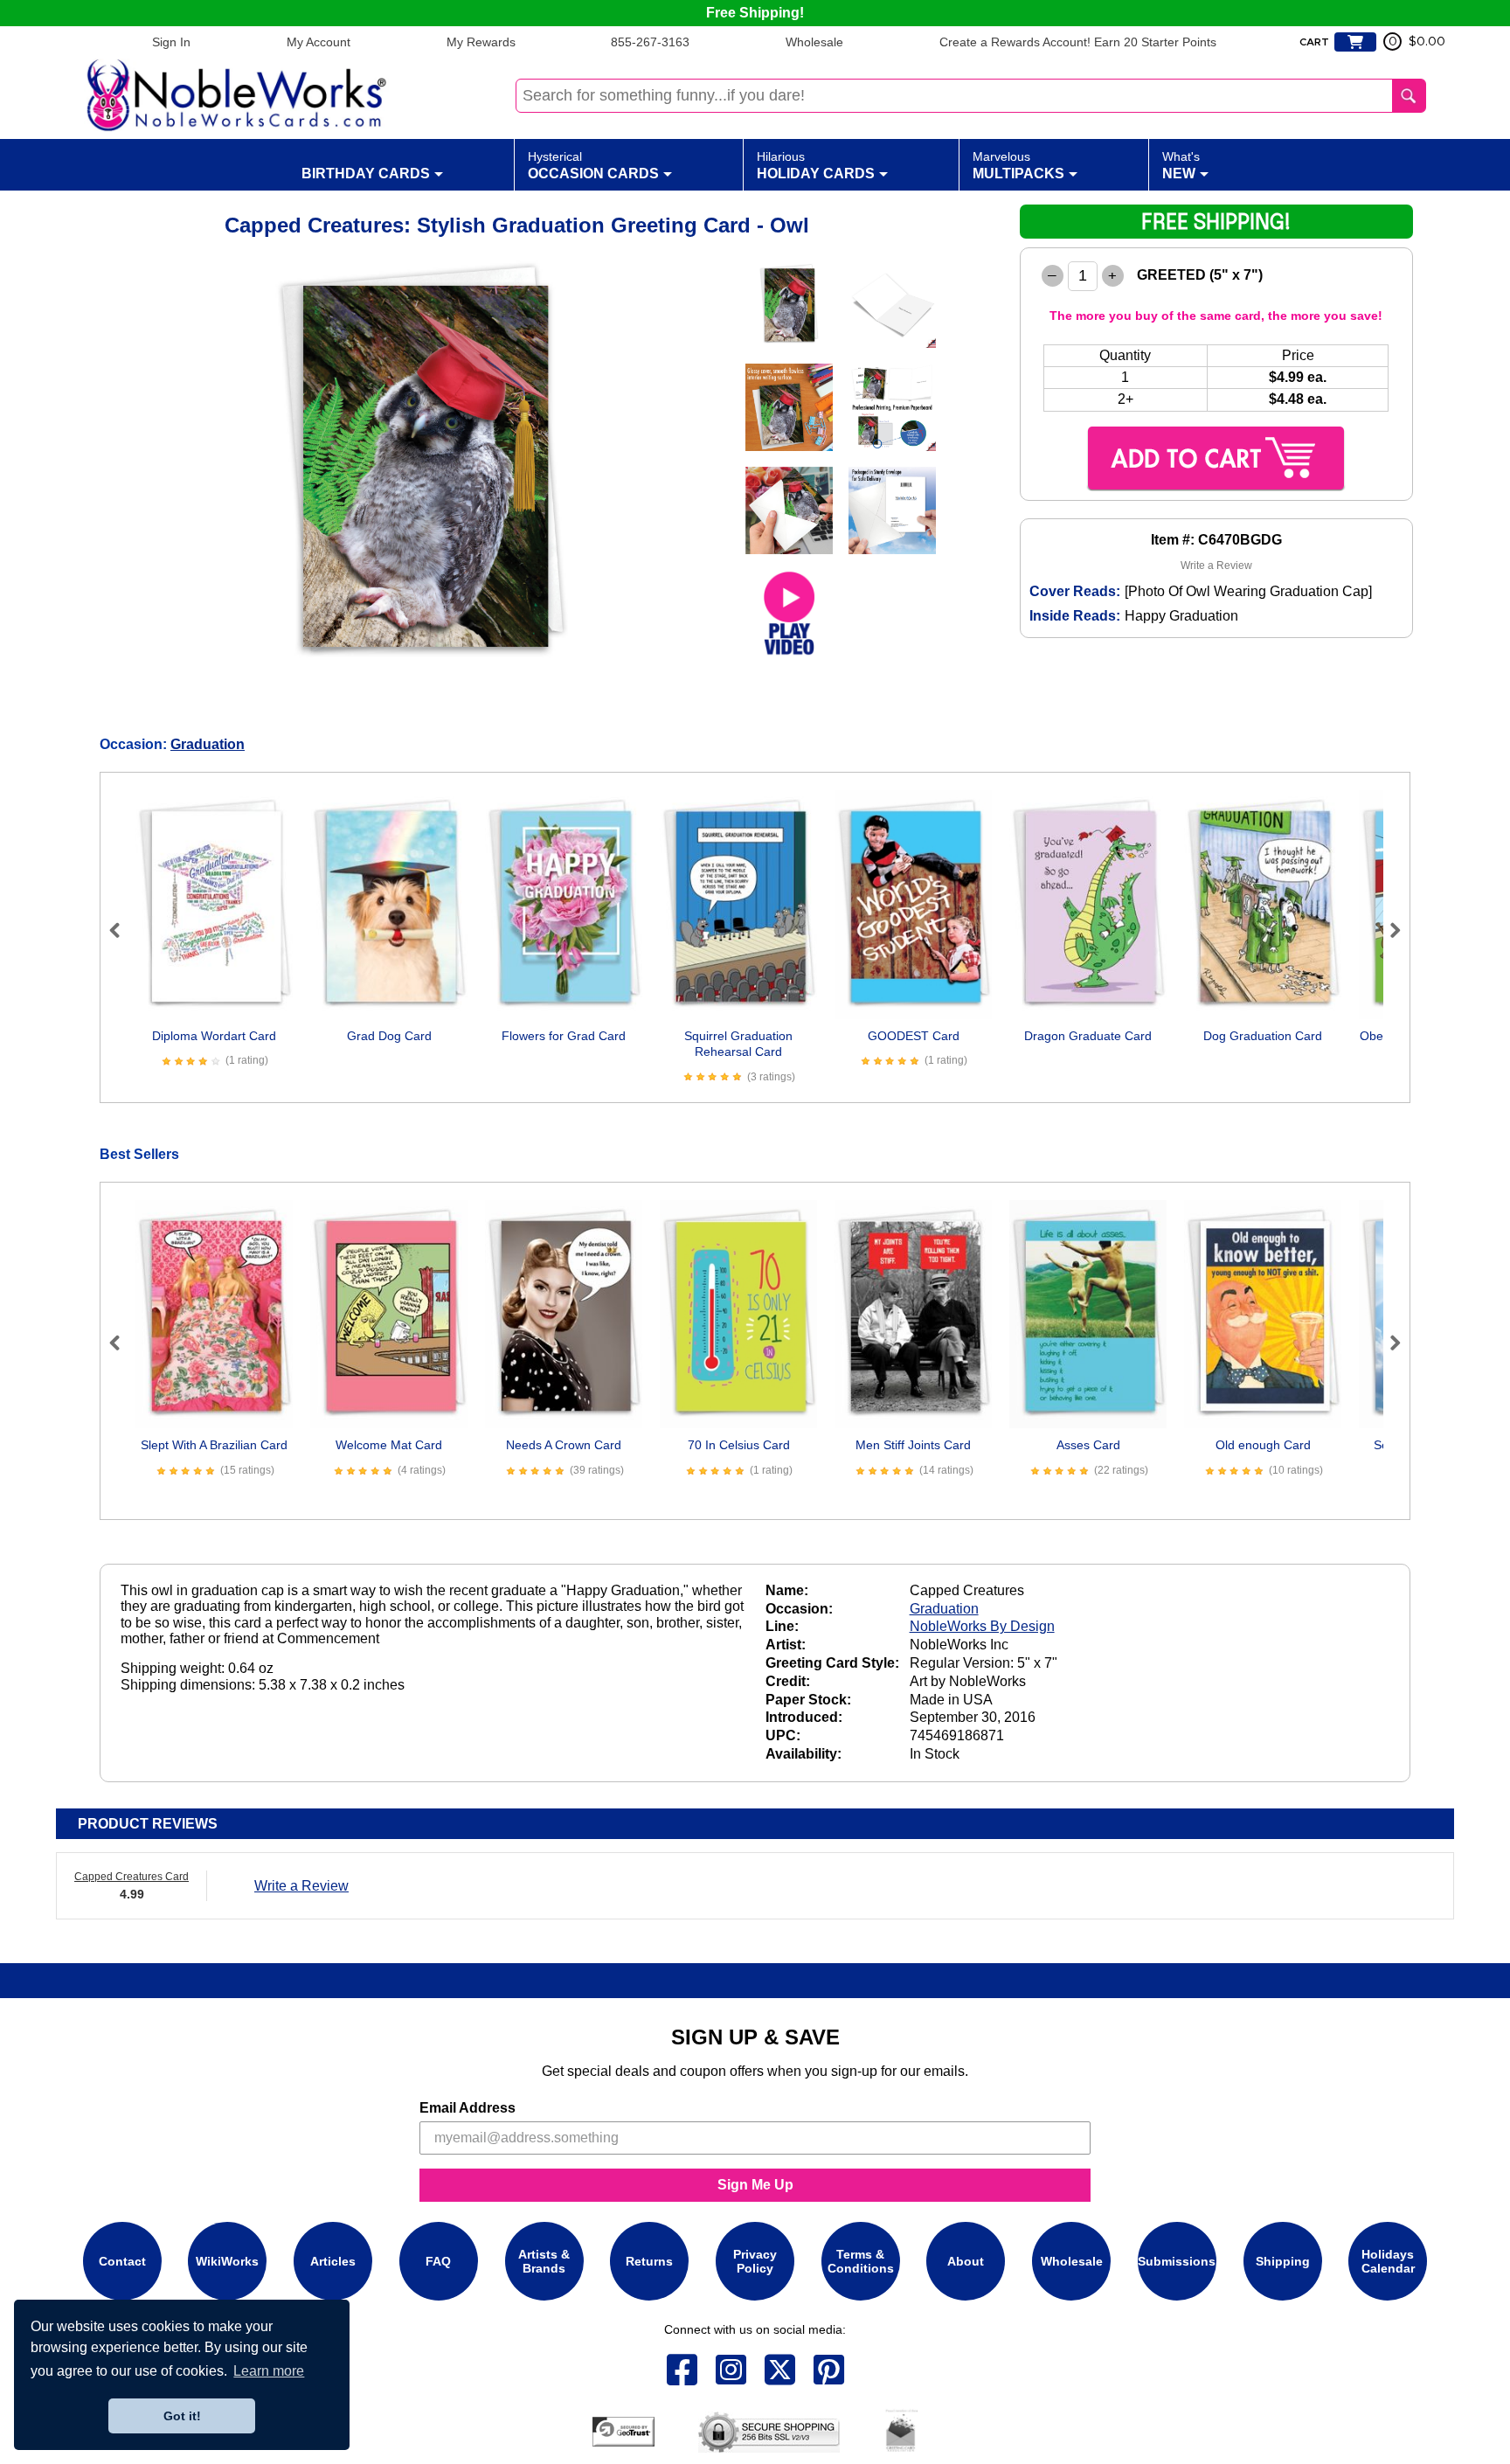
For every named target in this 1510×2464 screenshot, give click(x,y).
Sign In (171, 42)
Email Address (468, 2108)
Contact (122, 2261)
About (966, 2261)
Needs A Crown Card (564, 1445)
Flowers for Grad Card (564, 1036)
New (1181, 165)
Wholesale (814, 42)
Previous (122, 930)
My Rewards (481, 42)
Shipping (1283, 2261)
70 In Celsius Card (739, 1445)
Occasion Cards (593, 165)
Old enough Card (1263, 1445)
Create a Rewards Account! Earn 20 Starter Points (1078, 42)
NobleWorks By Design (982, 1626)
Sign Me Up (755, 2185)
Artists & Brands (544, 2261)
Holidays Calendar (1388, 2261)
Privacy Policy (755, 2261)
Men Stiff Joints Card (913, 1445)
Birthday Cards (366, 174)
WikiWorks (227, 2261)
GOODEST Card (914, 1036)
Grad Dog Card (389, 1036)
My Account (319, 42)
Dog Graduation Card (1263, 1036)
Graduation (208, 744)
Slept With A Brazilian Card (214, 1445)
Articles (333, 2261)
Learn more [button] (269, 2371)
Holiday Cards (816, 165)
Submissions (1177, 2261)
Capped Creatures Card (132, 1877)
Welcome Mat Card (389, 1445)
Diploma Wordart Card (214, 1036)
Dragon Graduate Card (1088, 1036)
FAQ (438, 2261)
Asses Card (1088, 1445)
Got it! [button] (182, 2416)
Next (1388, 930)
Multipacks (1018, 165)
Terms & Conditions (861, 2261)
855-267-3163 (650, 42)
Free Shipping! (755, 13)
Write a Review (1216, 566)
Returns (649, 2261)
